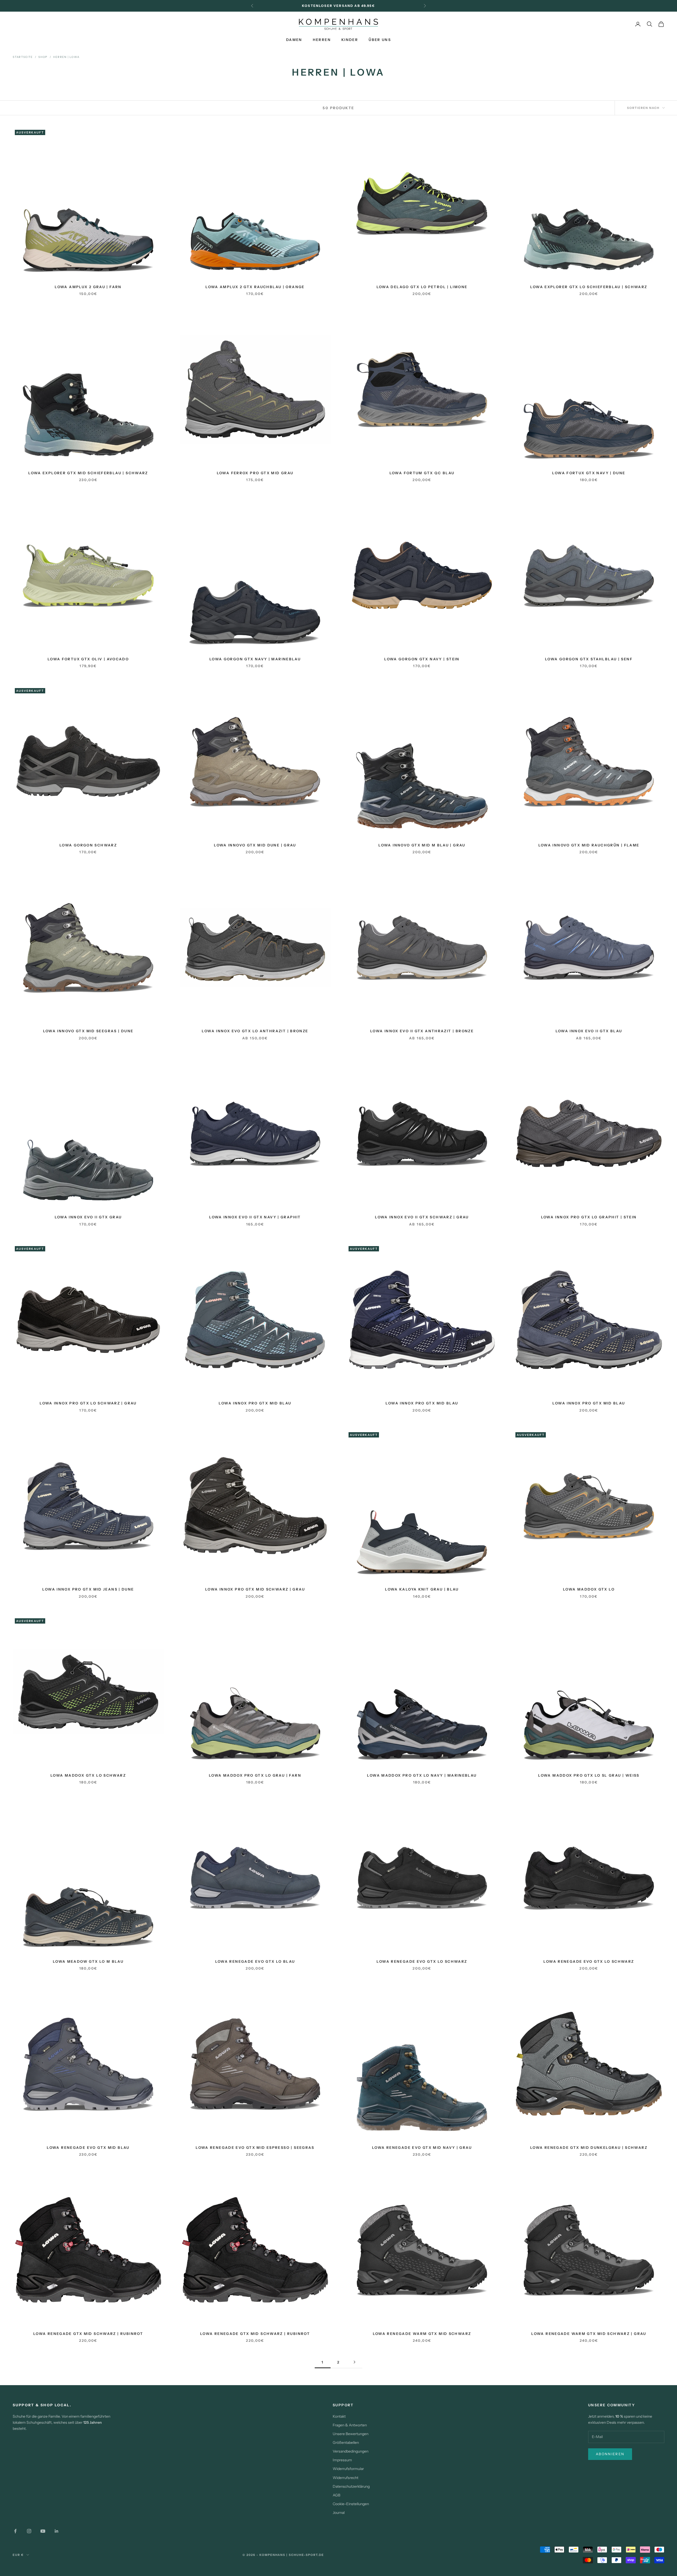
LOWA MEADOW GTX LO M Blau (88, 1961)
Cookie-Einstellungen (351, 2504)
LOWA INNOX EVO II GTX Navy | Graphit (255, 1217)
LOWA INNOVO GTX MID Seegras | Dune (88, 1031)
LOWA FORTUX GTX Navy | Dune (589, 473)
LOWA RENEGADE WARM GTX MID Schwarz (422, 2334)
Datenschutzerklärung (351, 2486)
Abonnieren (610, 2454)
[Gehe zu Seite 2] (354, 2362)
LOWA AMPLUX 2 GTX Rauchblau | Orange (255, 287)
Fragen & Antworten (350, 2425)
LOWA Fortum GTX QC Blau (422, 473)
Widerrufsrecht (346, 2478)
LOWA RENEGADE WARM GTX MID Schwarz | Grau (589, 2334)
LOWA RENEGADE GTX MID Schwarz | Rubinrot (88, 2334)
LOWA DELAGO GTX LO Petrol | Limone (422, 287)
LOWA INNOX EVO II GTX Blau (589, 1031)
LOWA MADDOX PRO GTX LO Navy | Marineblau (422, 1775)
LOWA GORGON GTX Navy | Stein (422, 659)
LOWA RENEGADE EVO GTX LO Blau (255, 1961)
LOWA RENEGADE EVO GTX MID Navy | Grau (422, 2148)
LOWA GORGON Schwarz (88, 845)
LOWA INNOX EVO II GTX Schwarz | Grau (422, 1217)
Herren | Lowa (66, 57)
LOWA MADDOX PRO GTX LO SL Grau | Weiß (589, 1775)
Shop (43, 57)
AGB (337, 2495)
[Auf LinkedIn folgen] (57, 2531)
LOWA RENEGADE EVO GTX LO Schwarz (422, 1961)
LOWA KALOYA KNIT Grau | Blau (422, 1589)
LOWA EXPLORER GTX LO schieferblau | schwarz (589, 287)
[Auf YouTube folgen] (43, 2531)
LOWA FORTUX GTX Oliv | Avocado (88, 659)
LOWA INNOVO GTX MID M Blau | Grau (422, 845)
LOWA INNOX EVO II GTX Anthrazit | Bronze (422, 1031)
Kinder (350, 40)
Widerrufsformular (348, 2469)
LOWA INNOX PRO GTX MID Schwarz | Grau (255, 1589)
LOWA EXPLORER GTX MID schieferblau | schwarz (88, 473)
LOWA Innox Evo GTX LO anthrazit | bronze (255, 1031)
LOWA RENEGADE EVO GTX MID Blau (88, 2148)
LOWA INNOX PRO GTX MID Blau (255, 1403)
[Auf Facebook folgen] (15, 2531)
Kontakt (339, 2416)
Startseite (23, 57)
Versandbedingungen (351, 2451)
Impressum (342, 2460)
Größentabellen (346, 2443)
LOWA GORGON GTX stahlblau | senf (589, 659)
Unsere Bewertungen (351, 2434)
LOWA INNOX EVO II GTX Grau (88, 1217)
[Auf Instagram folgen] (29, 2531)
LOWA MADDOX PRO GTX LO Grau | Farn (255, 1775)
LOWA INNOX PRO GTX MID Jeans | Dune (88, 1589)
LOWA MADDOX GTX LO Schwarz (88, 1775)
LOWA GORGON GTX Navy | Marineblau (255, 659)
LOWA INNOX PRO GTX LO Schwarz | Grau (88, 1403)
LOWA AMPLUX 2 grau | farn (88, 287)
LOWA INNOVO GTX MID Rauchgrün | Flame (589, 845)
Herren (322, 40)
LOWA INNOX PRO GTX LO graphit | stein (589, 1217)
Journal (339, 2513)
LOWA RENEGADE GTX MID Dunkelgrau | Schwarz (589, 2148)
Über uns (380, 40)
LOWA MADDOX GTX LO (589, 1589)
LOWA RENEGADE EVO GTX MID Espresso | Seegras (255, 2148)
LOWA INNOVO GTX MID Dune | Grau (255, 845)
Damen (294, 40)
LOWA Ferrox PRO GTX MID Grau (255, 473)
